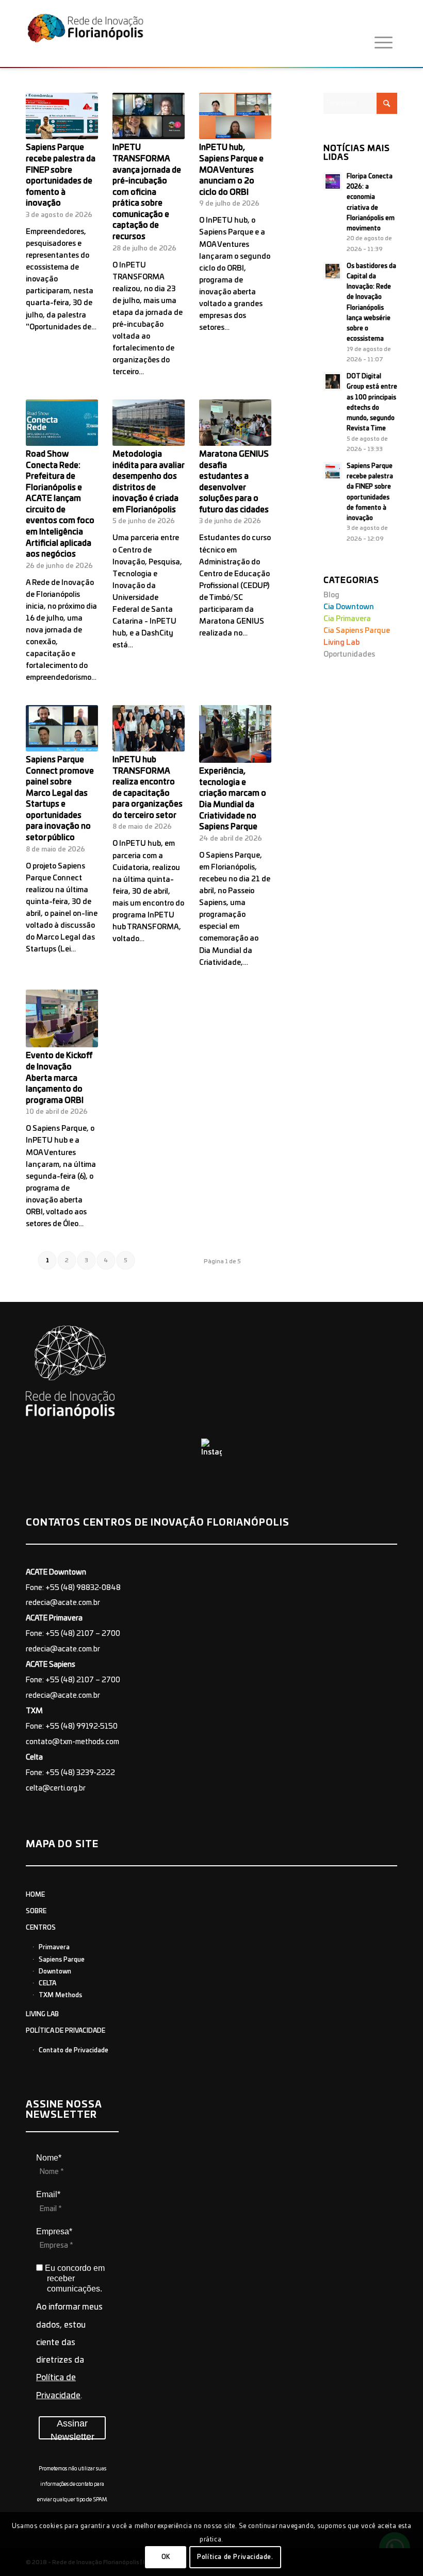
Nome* (49, 2158)
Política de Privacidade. (235, 2557)
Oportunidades (349, 655)
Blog (331, 595)
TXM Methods (60, 1995)
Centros (41, 1928)
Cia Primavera (347, 619)
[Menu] (384, 43)
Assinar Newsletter (72, 2429)
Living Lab (341, 643)
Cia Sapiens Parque (357, 631)
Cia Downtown (349, 607)
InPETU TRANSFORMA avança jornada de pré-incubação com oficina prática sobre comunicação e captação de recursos (147, 192)
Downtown (55, 1971)
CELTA (47, 1983)
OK (166, 2557)
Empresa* (54, 2231)
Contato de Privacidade (74, 2050)
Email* (48, 2194)
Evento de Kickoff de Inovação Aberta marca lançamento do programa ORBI (59, 1078)
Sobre (36, 1911)
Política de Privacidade (66, 2031)
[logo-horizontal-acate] (85, 36)
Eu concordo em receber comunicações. (74, 2278)
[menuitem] (384, 43)
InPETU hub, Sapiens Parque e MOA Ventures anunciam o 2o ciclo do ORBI (231, 170)
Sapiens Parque (62, 1960)
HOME (35, 1895)
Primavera (54, 1947)
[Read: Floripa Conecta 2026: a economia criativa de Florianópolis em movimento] (333, 181)
